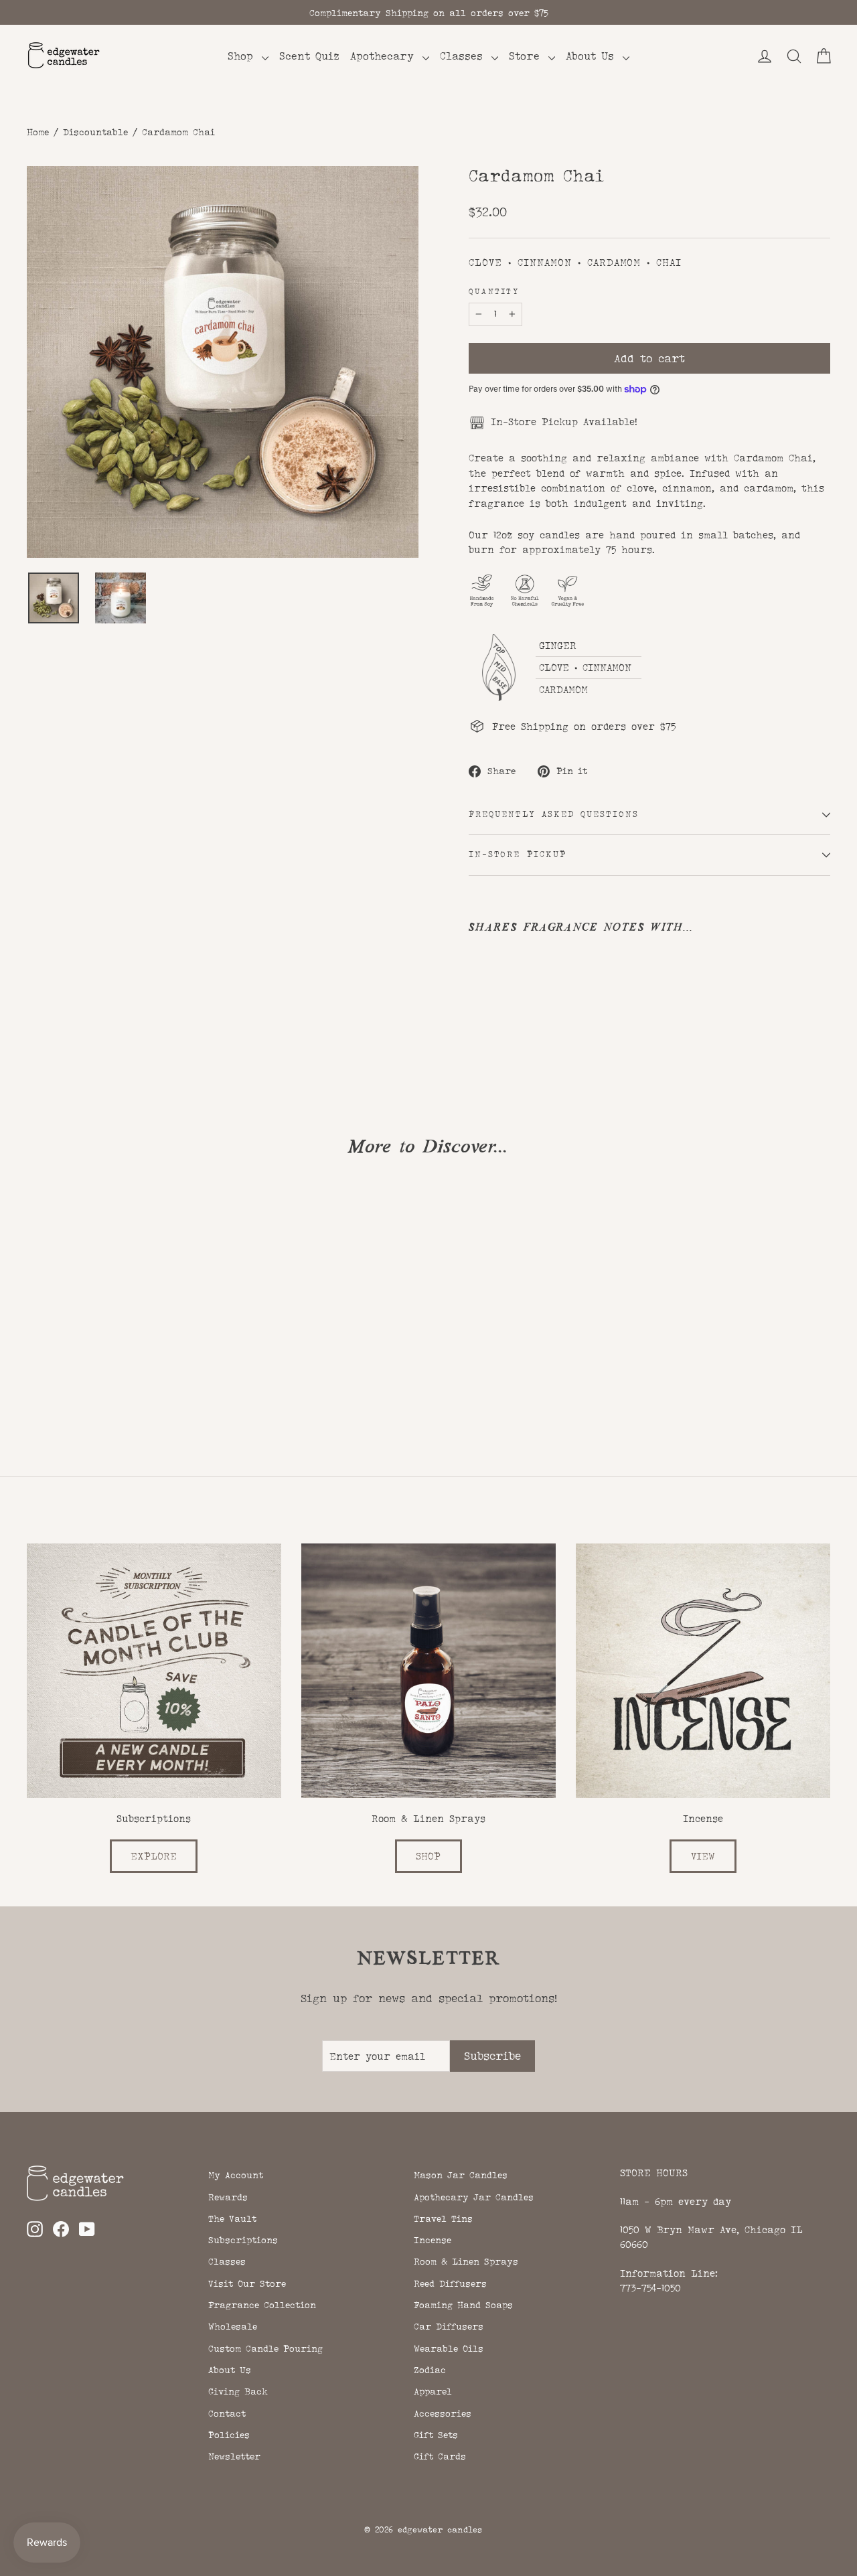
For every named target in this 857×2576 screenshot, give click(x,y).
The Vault (232, 2218)
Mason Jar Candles (461, 2175)
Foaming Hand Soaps (463, 2305)
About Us (593, 56)
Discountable (95, 132)
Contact (227, 2413)
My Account (236, 2175)
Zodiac (430, 2370)
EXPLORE (154, 1856)
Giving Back (238, 2391)
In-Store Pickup (518, 854)
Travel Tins (443, 2218)
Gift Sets (436, 2435)
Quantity (494, 292)
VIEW (703, 1856)
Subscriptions (243, 2240)
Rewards (228, 2197)
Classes (464, 56)
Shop (243, 56)
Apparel (433, 2391)
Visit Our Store (247, 2283)
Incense (433, 2240)
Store (527, 56)
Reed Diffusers (450, 2283)
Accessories (443, 2413)
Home (38, 132)
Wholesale (233, 2326)
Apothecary (385, 56)
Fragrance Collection (262, 2305)
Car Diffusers (449, 2326)
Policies (229, 2435)
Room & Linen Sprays (466, 2261)
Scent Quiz (309, 56)
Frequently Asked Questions (554, 814)
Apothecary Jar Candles (474, 2197)
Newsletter (234, 2456)
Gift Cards (440, 2456)
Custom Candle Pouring (265, 2348)
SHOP (428, 1856)
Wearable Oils (449, 2348)
